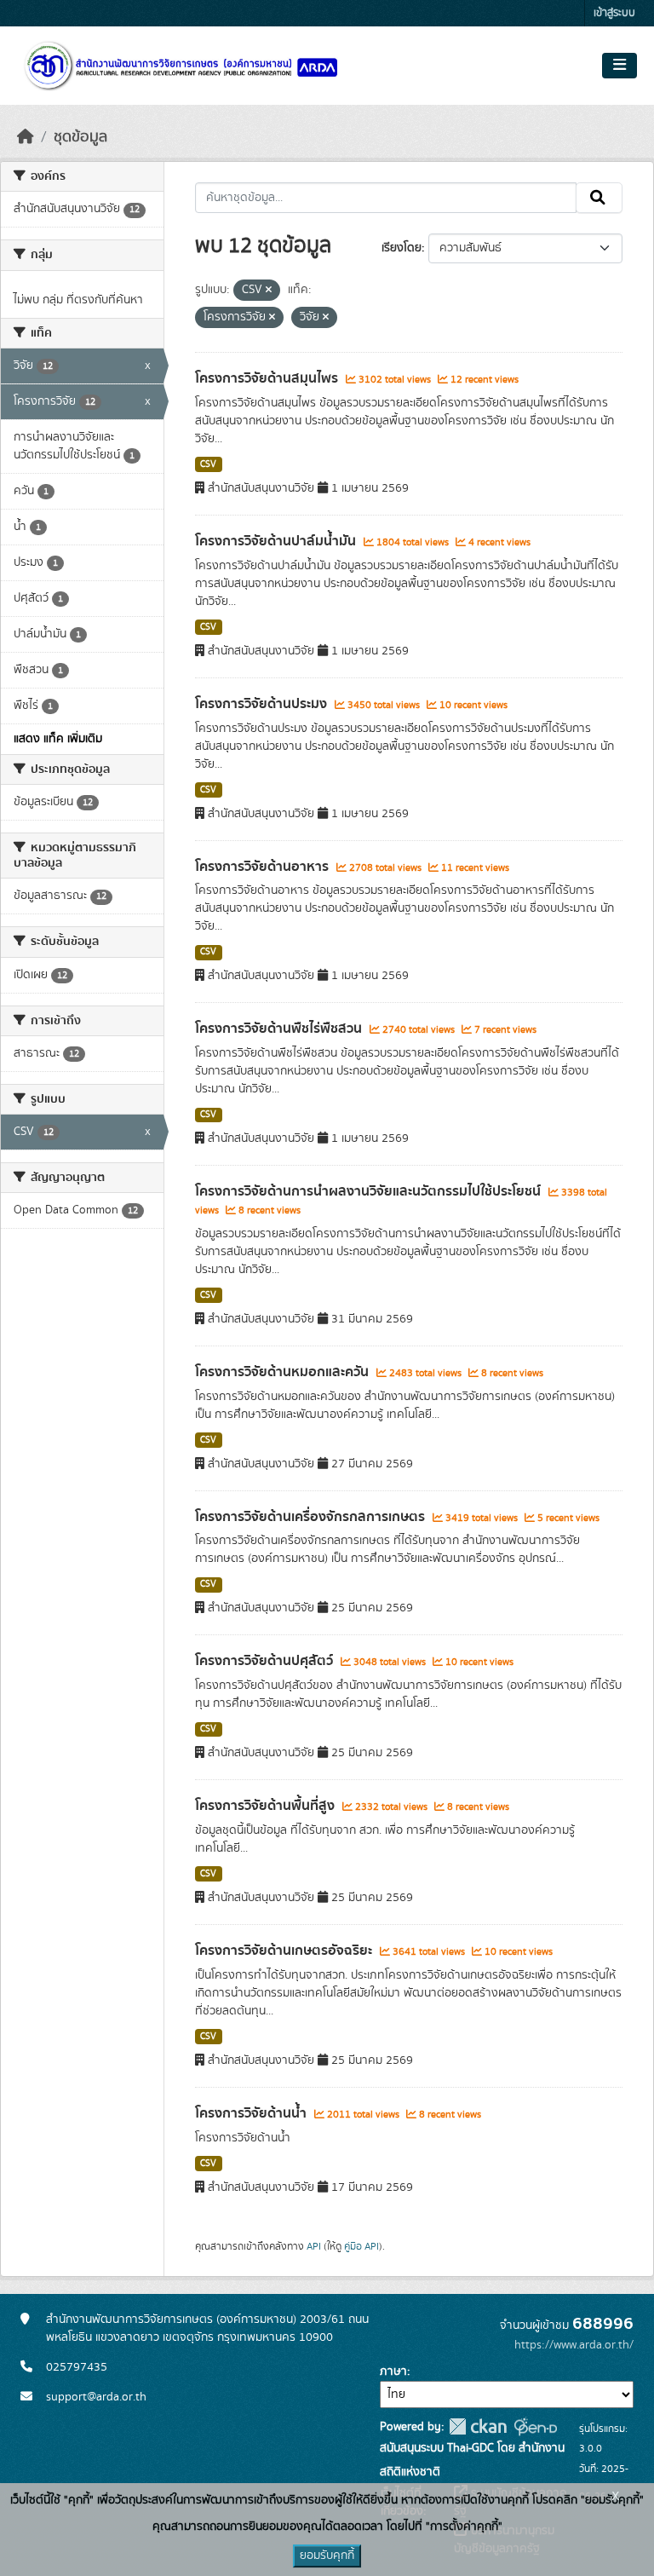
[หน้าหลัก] (26, 137)
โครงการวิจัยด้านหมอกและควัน (284, 1372)
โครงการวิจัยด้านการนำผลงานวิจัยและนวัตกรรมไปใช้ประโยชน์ (370, 1191)
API (314, 2246)
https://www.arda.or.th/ (574, 2345)
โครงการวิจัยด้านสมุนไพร (268, 378)
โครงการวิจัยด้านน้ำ (252, 2113)
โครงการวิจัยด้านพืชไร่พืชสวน (280, 1029)
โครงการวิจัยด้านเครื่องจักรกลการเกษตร (312, 1517)
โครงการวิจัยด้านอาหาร (264, 867)
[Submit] (599, 198)
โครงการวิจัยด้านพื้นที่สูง (267, 1806)
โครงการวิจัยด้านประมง (263, 704)
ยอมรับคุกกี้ (327, 2556)
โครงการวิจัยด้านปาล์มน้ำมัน (277, 541)
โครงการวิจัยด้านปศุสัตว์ (266, 1661)
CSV (208, 464)
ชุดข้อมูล (80, 137)
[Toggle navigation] (620, 66)
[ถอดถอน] (269, 291)
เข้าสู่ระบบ (614, 13)
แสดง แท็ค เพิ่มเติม (58, 739)
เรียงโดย (402, 248)
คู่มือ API (361, 2246)
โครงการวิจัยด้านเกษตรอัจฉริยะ (285, 1951)
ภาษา (393, 2371)
